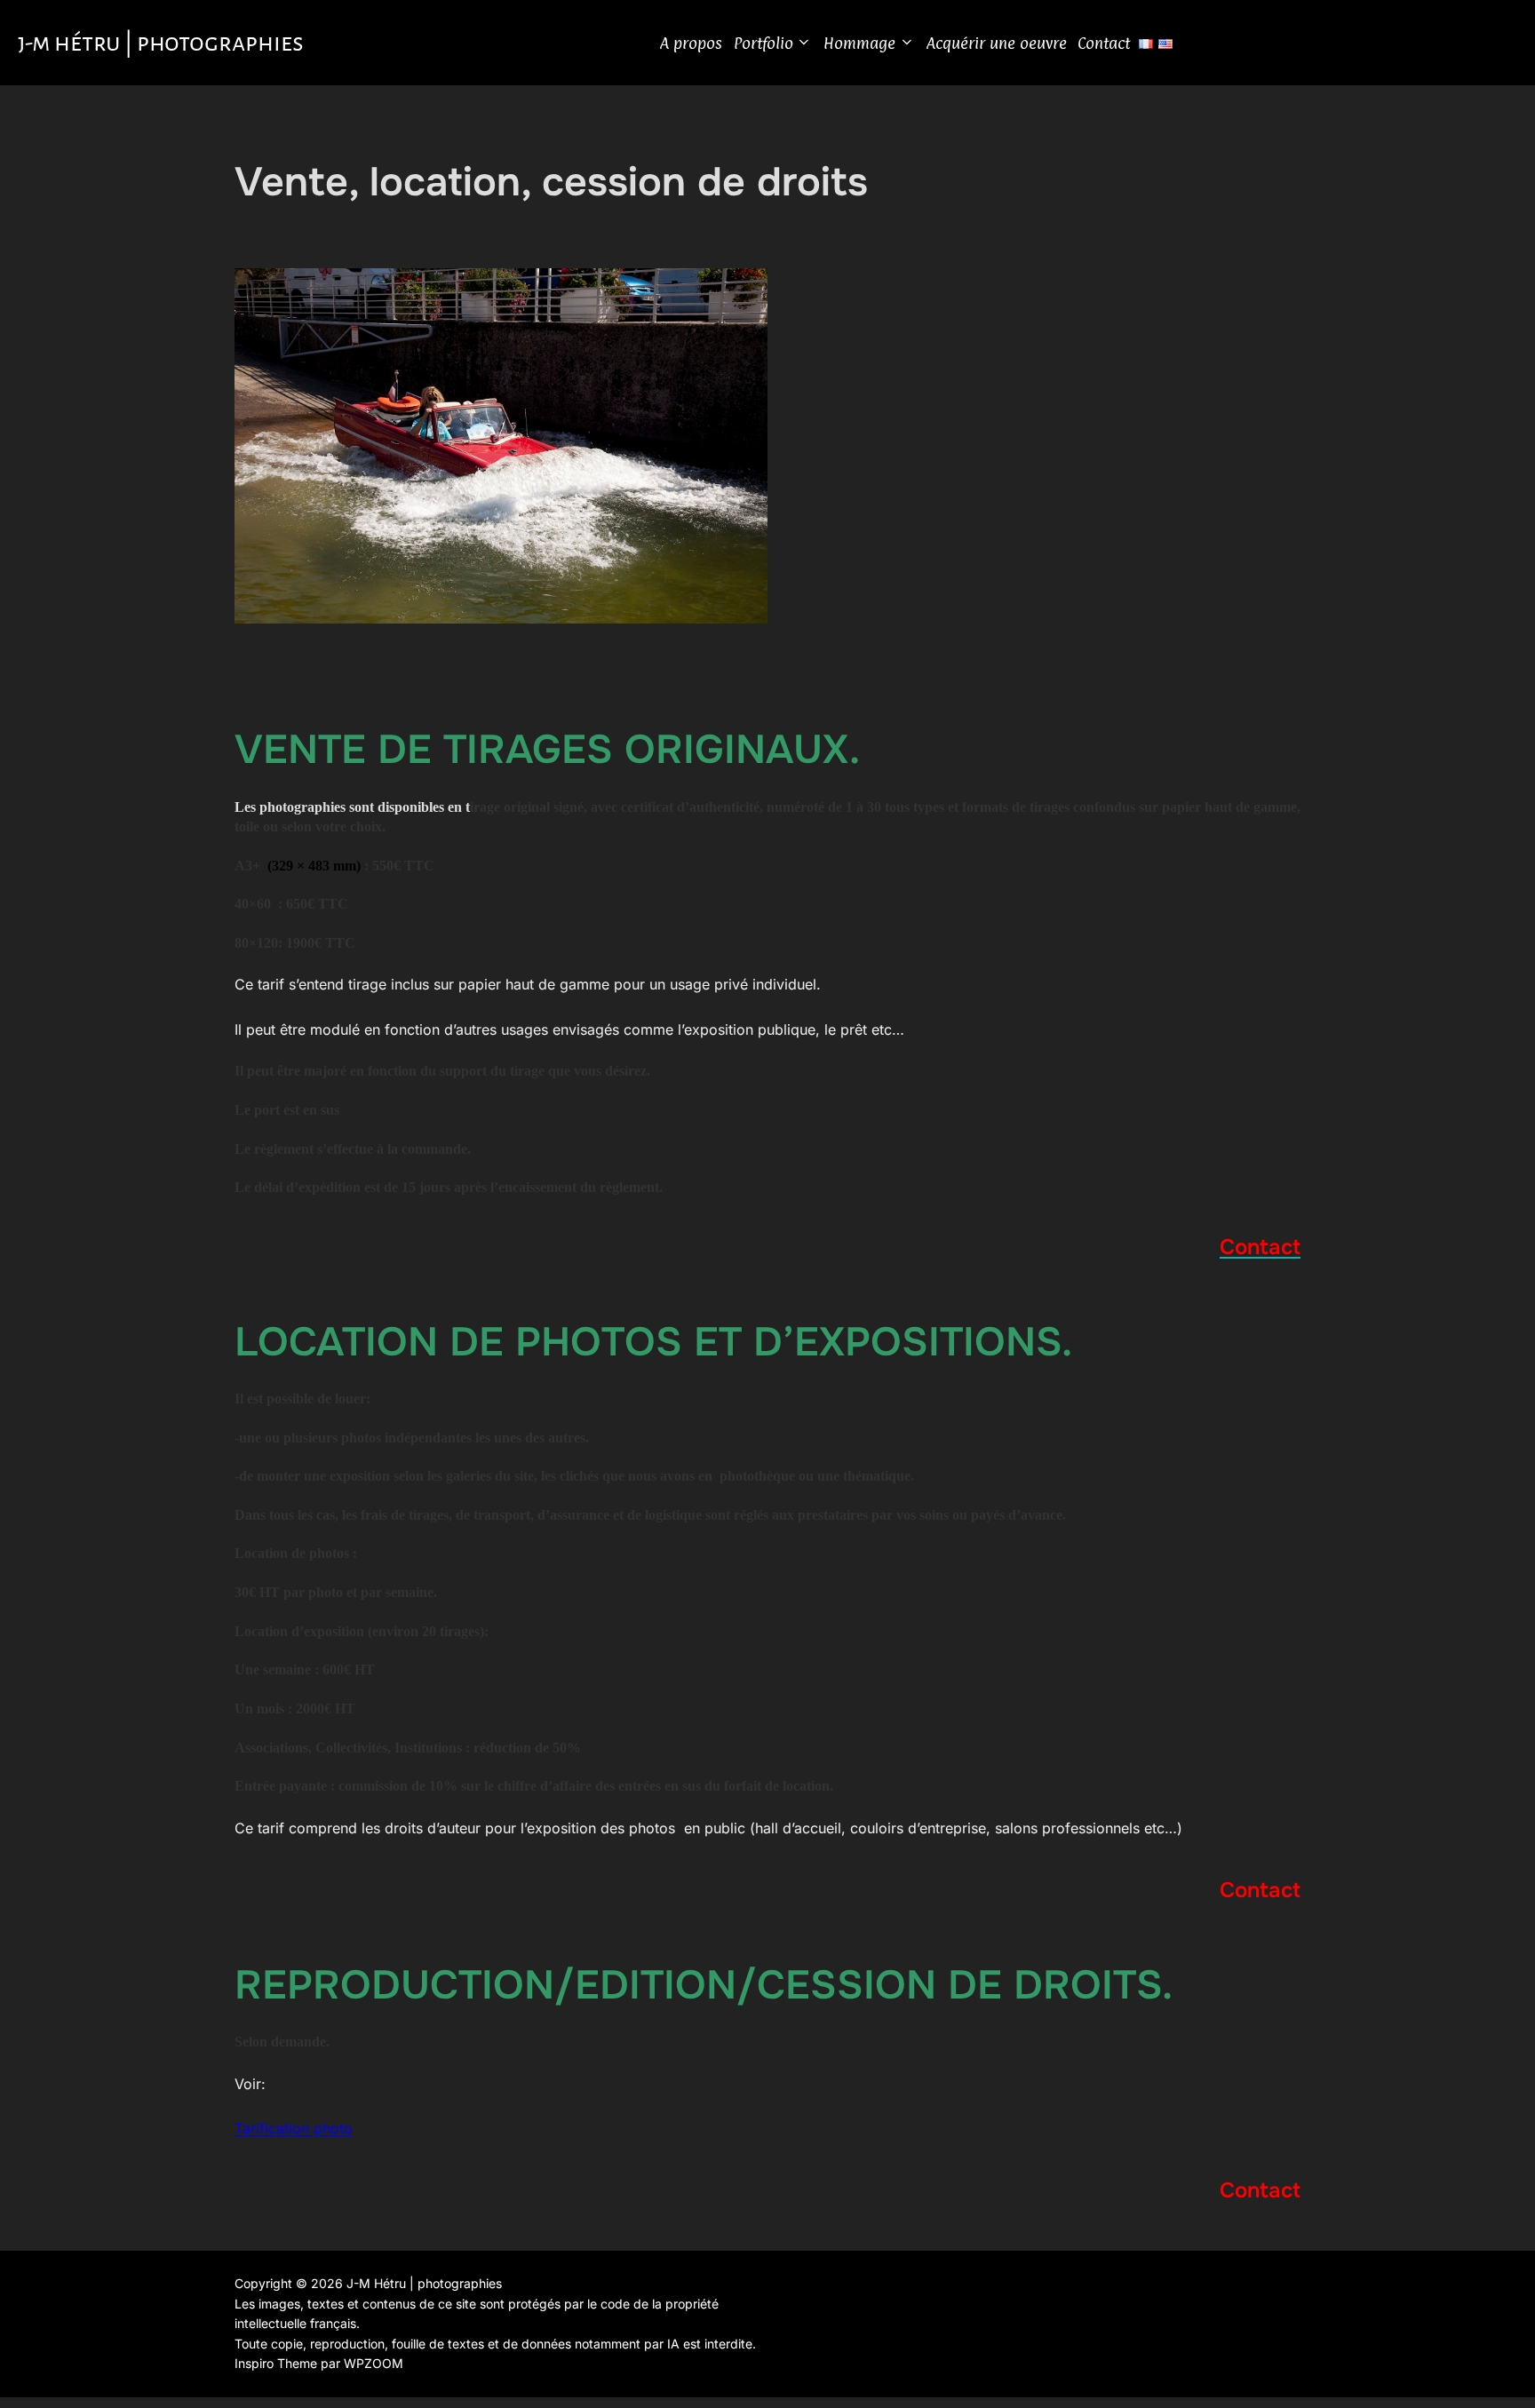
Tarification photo (294, 2128)
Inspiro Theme (276, 2363)
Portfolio (764, 43)
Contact (1104, 43)
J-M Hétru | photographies (161, 43)
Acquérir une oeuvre (997, 43)
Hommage (859, 43)
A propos (691, 43)
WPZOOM (374, 2363)
